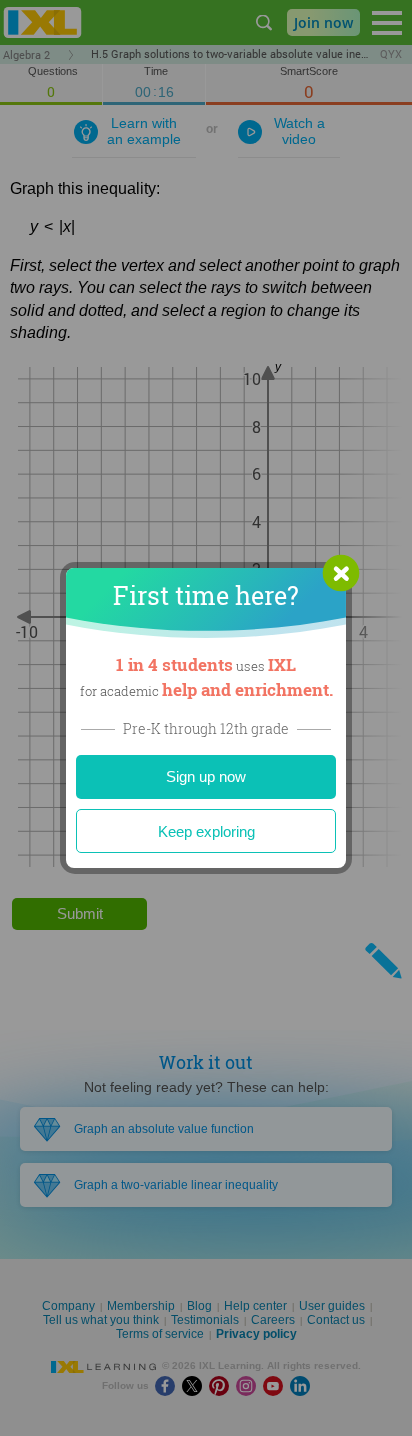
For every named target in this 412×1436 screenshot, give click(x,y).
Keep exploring (206, 831)
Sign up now (206, 776)
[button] (341, 573)
